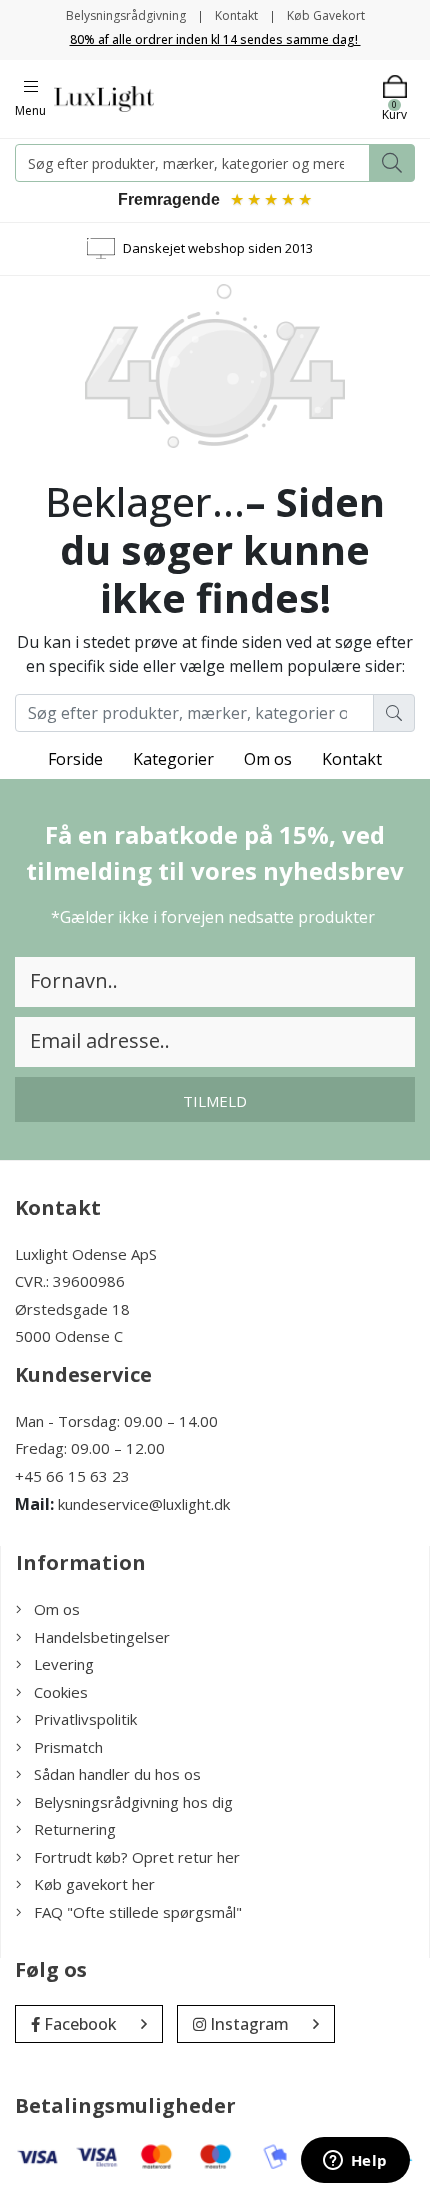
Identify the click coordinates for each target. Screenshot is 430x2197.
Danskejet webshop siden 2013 (218, 248)
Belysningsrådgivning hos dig (133, 1802)
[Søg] (392, 163)
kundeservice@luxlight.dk (144, 1504)
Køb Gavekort (326, 15)
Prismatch (68, 1747)
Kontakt (236, 15)
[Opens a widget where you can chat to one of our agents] (355, 2162)
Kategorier (173, 759)
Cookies (61, 1692)
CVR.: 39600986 (70, 1281)
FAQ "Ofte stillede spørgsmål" (138, 1912)
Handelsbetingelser (102, 1637)
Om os (268, 759)
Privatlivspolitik (85, 1719)
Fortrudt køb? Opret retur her (137, 1857)
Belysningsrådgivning (126, 15)
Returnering (75, 1829)
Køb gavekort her (94, 1884)
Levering (64, 1664)
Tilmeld (215, 1101)
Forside (75, 759)
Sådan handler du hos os (117, 1774)
